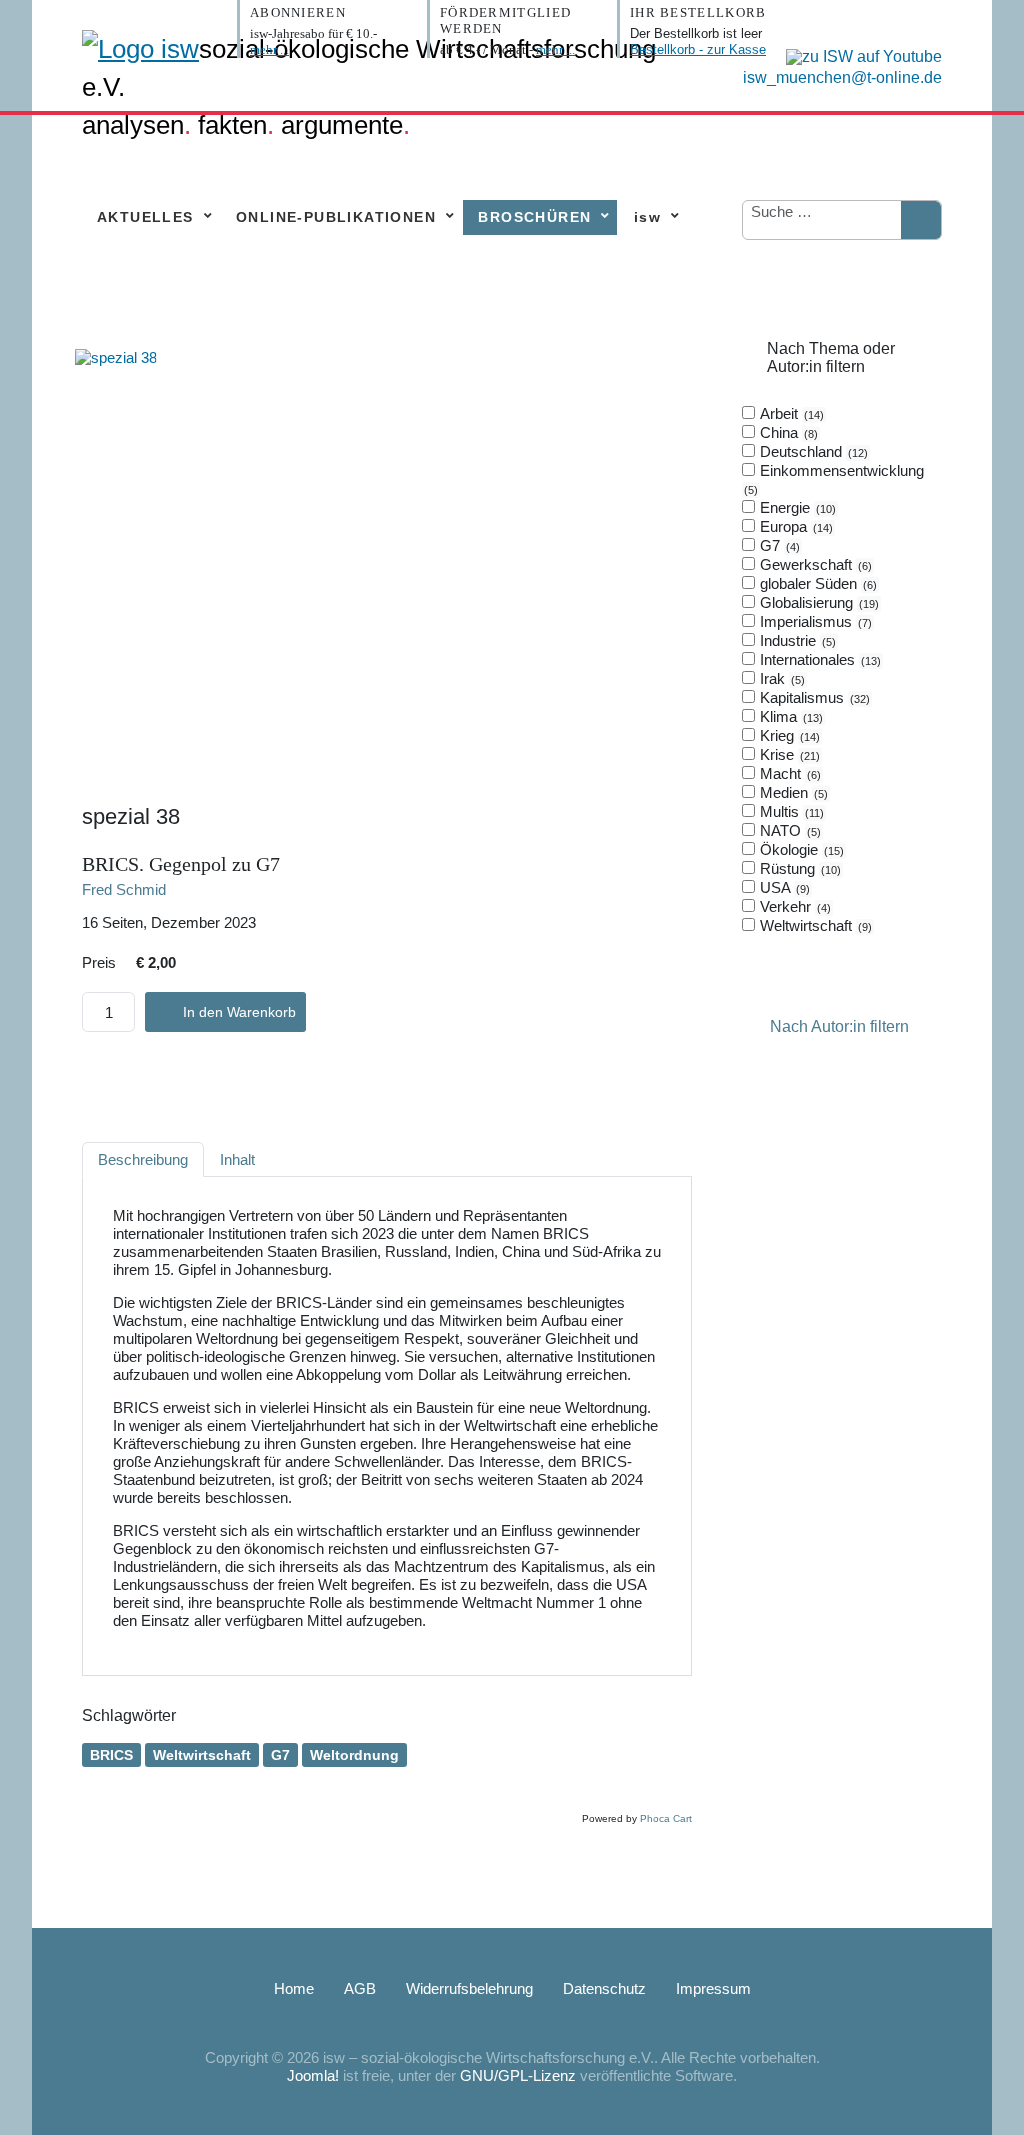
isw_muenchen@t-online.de (842, 77)
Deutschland (812, 451)
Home (294, 1988)
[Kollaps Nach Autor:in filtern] (754, 1026)
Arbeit (790, 413)
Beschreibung (143, 1159)
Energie (796, 507)
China (787, 432)
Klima (789, 716)
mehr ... (269, 49)
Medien (792, 792)
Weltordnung (354, 1755)
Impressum (713, 1988)
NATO (788, 830)
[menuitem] (150, 217)
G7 (280, 1755)
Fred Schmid (124, 889)
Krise (788, 754)
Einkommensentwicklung (836, 479)
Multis (790, 811)
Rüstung (798, 868)
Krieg (788, 735)
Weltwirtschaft (202, 1755)
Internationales (818, 659)
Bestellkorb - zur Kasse (698, 49)
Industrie (796, 640)
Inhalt (237, 1159)
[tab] (842, 670)
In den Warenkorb (239, 1012)
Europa (794, 526)
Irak (780, 678)
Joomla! (313, 2075)
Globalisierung (817, 602)
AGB (360, 1988)
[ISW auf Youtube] (859, 55)
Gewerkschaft (814, 564)
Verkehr (793, 906)
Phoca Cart (666, 1818)
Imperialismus (814, 621)
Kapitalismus (813, 697)
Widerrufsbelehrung (469, 1988)
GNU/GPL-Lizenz (518, 2075)
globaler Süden (816, 583)
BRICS (111, 1755)
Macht (788, 773)
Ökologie (800, 849)
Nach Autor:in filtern (839, 1026)
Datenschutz (604, 1988)
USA (783, 887)
